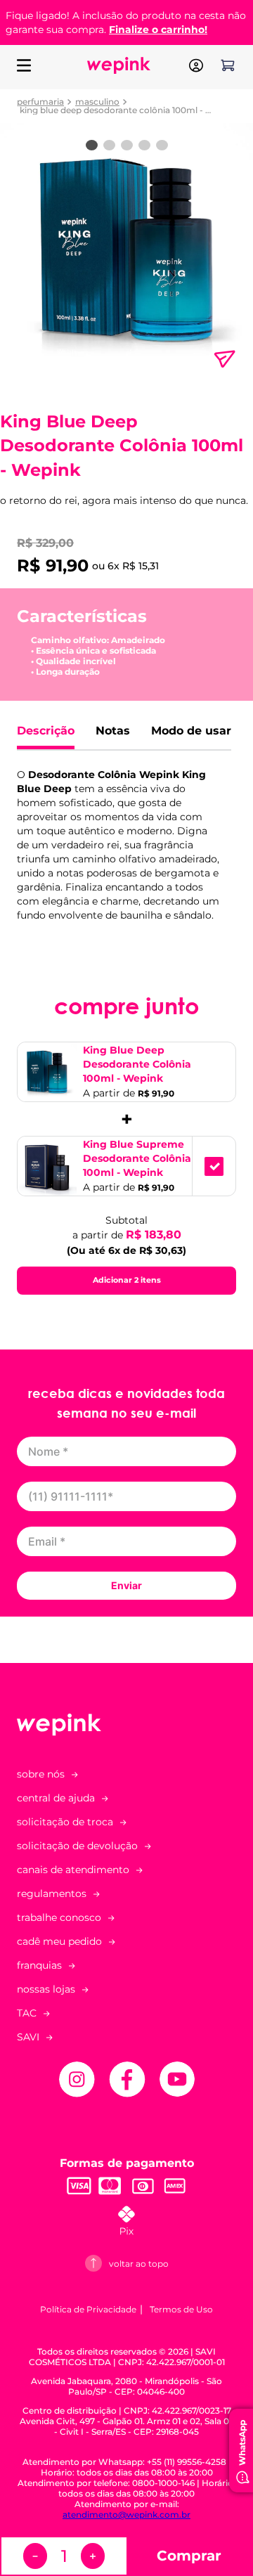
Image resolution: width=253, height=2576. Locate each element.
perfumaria (40, 102)
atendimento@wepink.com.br (126, 2514)
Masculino (97, 102)
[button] (126, 1870)
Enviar (126, 1585)
